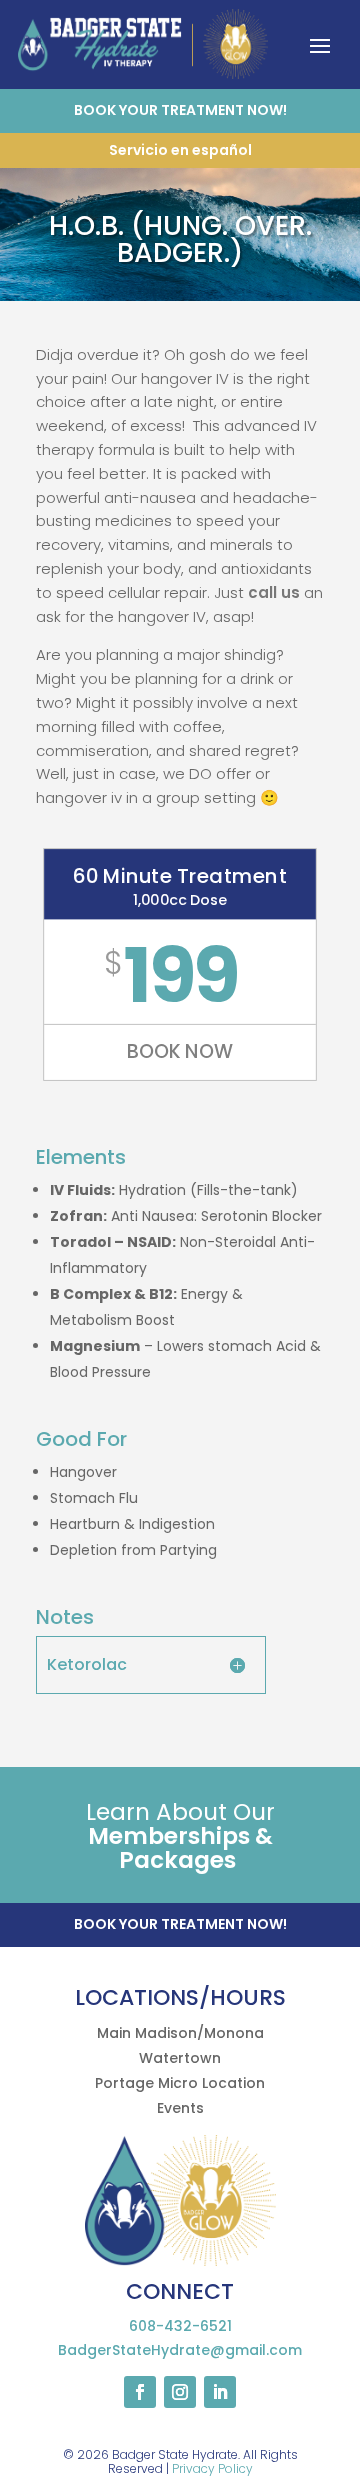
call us (274, 592)
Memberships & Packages (180, 1848)
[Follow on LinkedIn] (220, 2392)
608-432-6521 (180, 2326)
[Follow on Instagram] (180, 2392)
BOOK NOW (179, 1051)
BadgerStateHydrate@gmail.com (180, 2350)
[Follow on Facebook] (140, 2392)
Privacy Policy (212, 2468)
